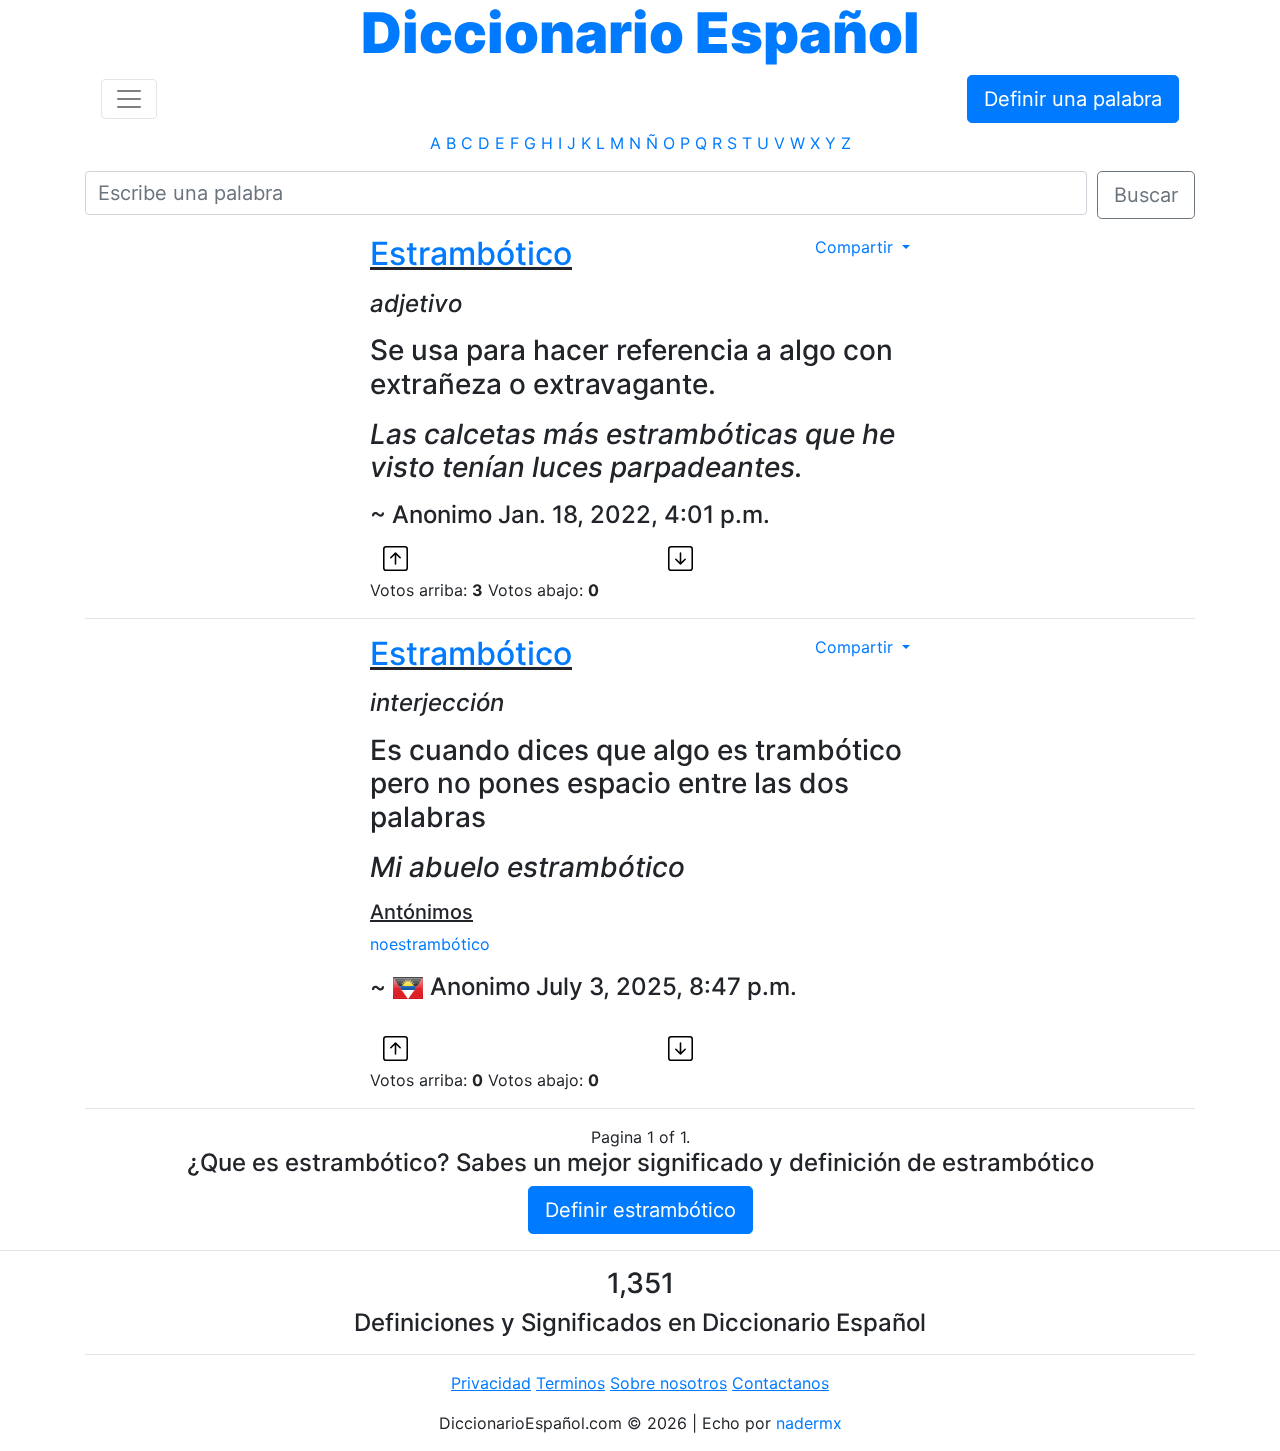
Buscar (1146, 195)
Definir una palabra (1073, 99)
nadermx (809, 1423)
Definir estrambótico (640, 1210)
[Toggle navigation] (129, 99)
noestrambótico (430, 944)
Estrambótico (471, 253)
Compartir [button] (856, 247)
